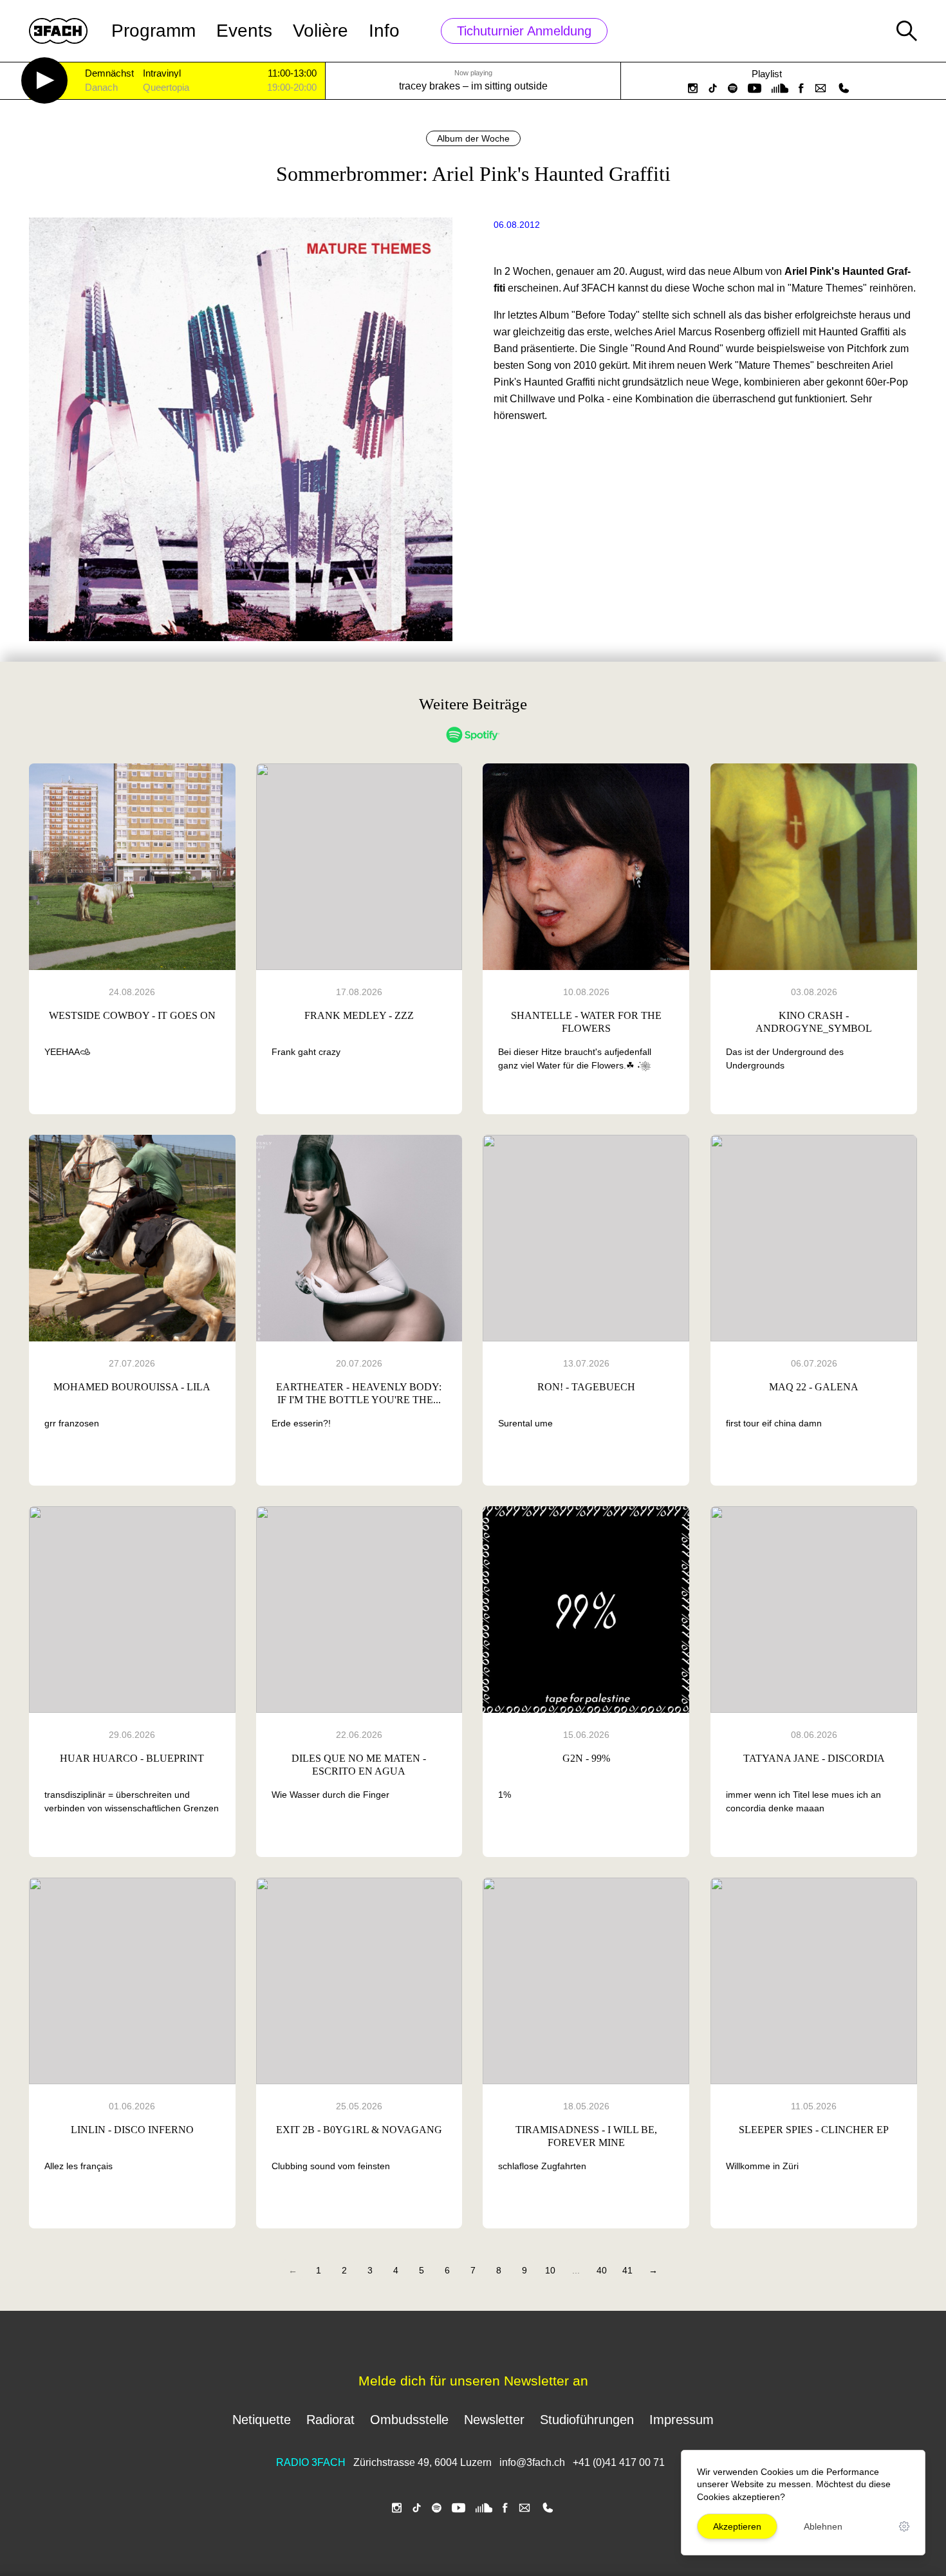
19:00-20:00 (292, 88)
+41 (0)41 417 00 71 (619, 2462)
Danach (101, 88)
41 (627, 2270)
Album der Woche (473, 138)
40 (602, 2270)
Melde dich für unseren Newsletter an (473, 2381)
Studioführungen (587, 2420)
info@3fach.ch (533, 2462)
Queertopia (166, 88)
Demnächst (109, 74)
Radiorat (330, 2420)
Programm (153, 31)
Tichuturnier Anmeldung (524, 31)
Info (384, 31)
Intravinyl (162, 74)
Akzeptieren (737, 2526)
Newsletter (494, 2420)
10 (550, 2270)
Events (244, 31)
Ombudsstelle (409, 2420)
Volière (320, 31)
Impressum (682, 2420)
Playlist (767, 74)
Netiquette (262, 2420)
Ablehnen (823, 2526)
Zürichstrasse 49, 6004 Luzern (422, 2462)
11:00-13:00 (292, 73)
